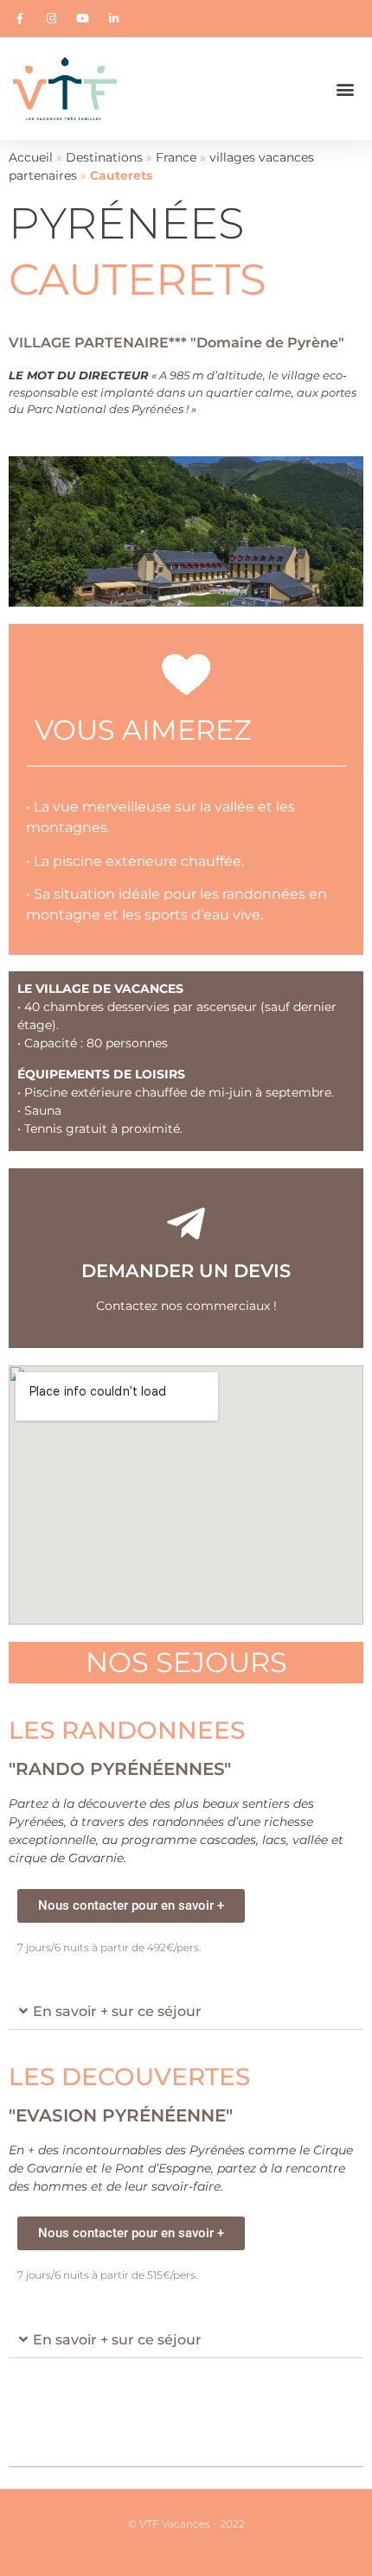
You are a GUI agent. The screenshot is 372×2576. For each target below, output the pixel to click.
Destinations (104, 157)
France (176, 157)
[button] (345, 89)
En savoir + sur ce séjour (117, 2011)
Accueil (31, 157)
